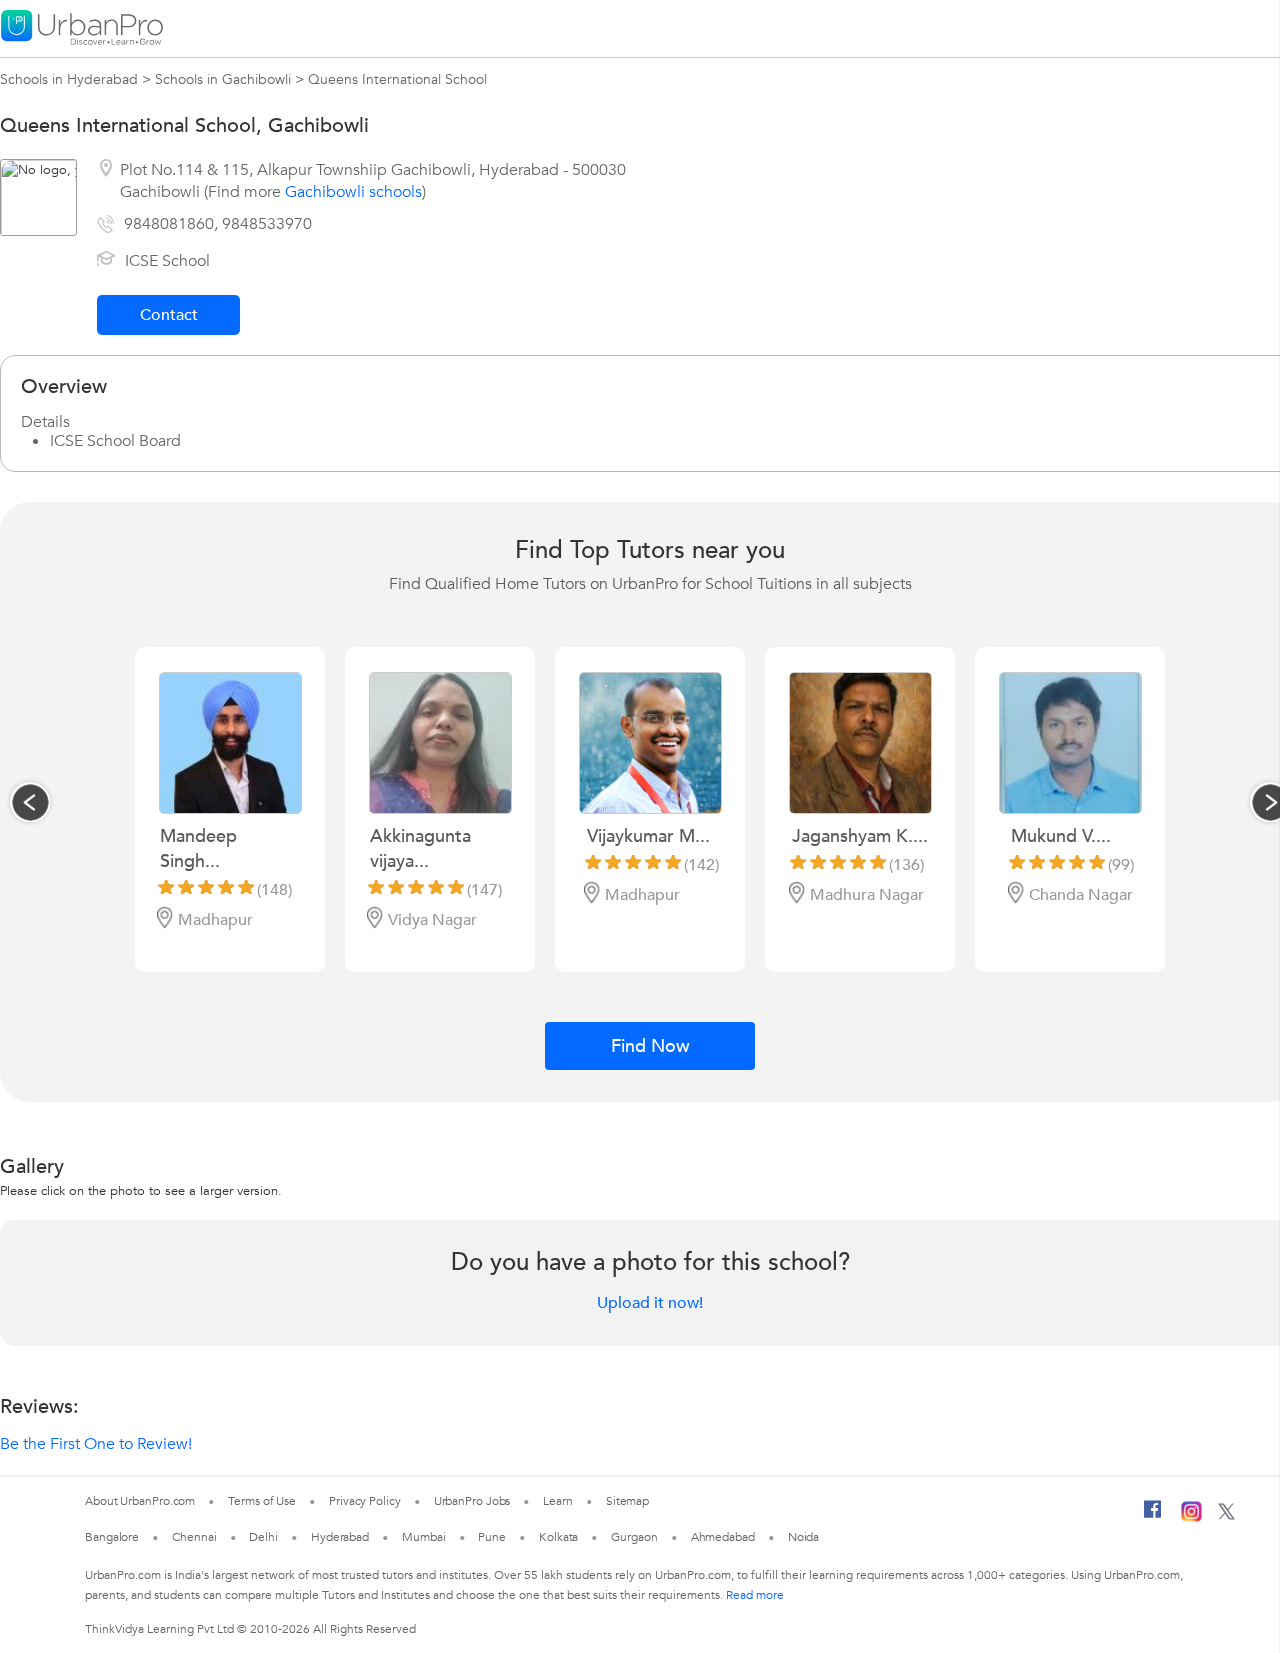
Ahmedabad (723, 1537)
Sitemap (627, 1501)
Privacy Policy (365, 1501)
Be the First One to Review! (96, 1444)
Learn (558, 1501)
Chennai (194, 1537)
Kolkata (558, 1537)
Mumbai (423, 1537)
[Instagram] (1191, 1518)
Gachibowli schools (353, 192)
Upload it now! (650, 1303)
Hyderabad (340, 1537)
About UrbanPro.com (140, 1501)
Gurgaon (634, 1537)
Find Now (650, 1046)
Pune (492, 1537)
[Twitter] (1226, 1516)
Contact (169, 315)
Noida (804, 1537)
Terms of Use (262, 1501)
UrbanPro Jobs (472, 1501)
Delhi (263, 1537)
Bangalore (112, 1537)
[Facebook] (1153, 1517)
